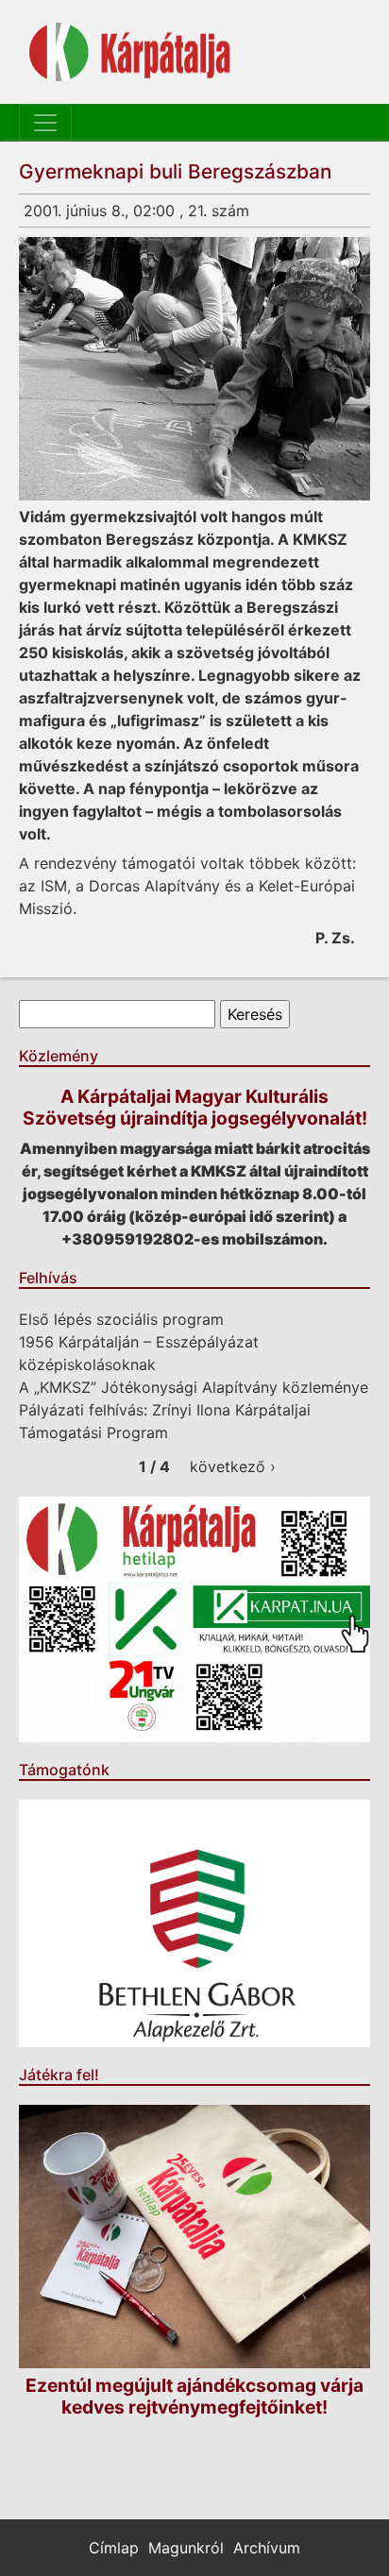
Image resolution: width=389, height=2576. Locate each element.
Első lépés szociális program (121, 1319)
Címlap (114, 2548)
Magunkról (186, 2548)
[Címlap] (130, 52)
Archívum (267, 2548)
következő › (233, 1466)
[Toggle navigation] (45, 123)
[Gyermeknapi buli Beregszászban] (194, 369)
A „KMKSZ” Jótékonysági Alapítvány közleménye (194, 1387)
